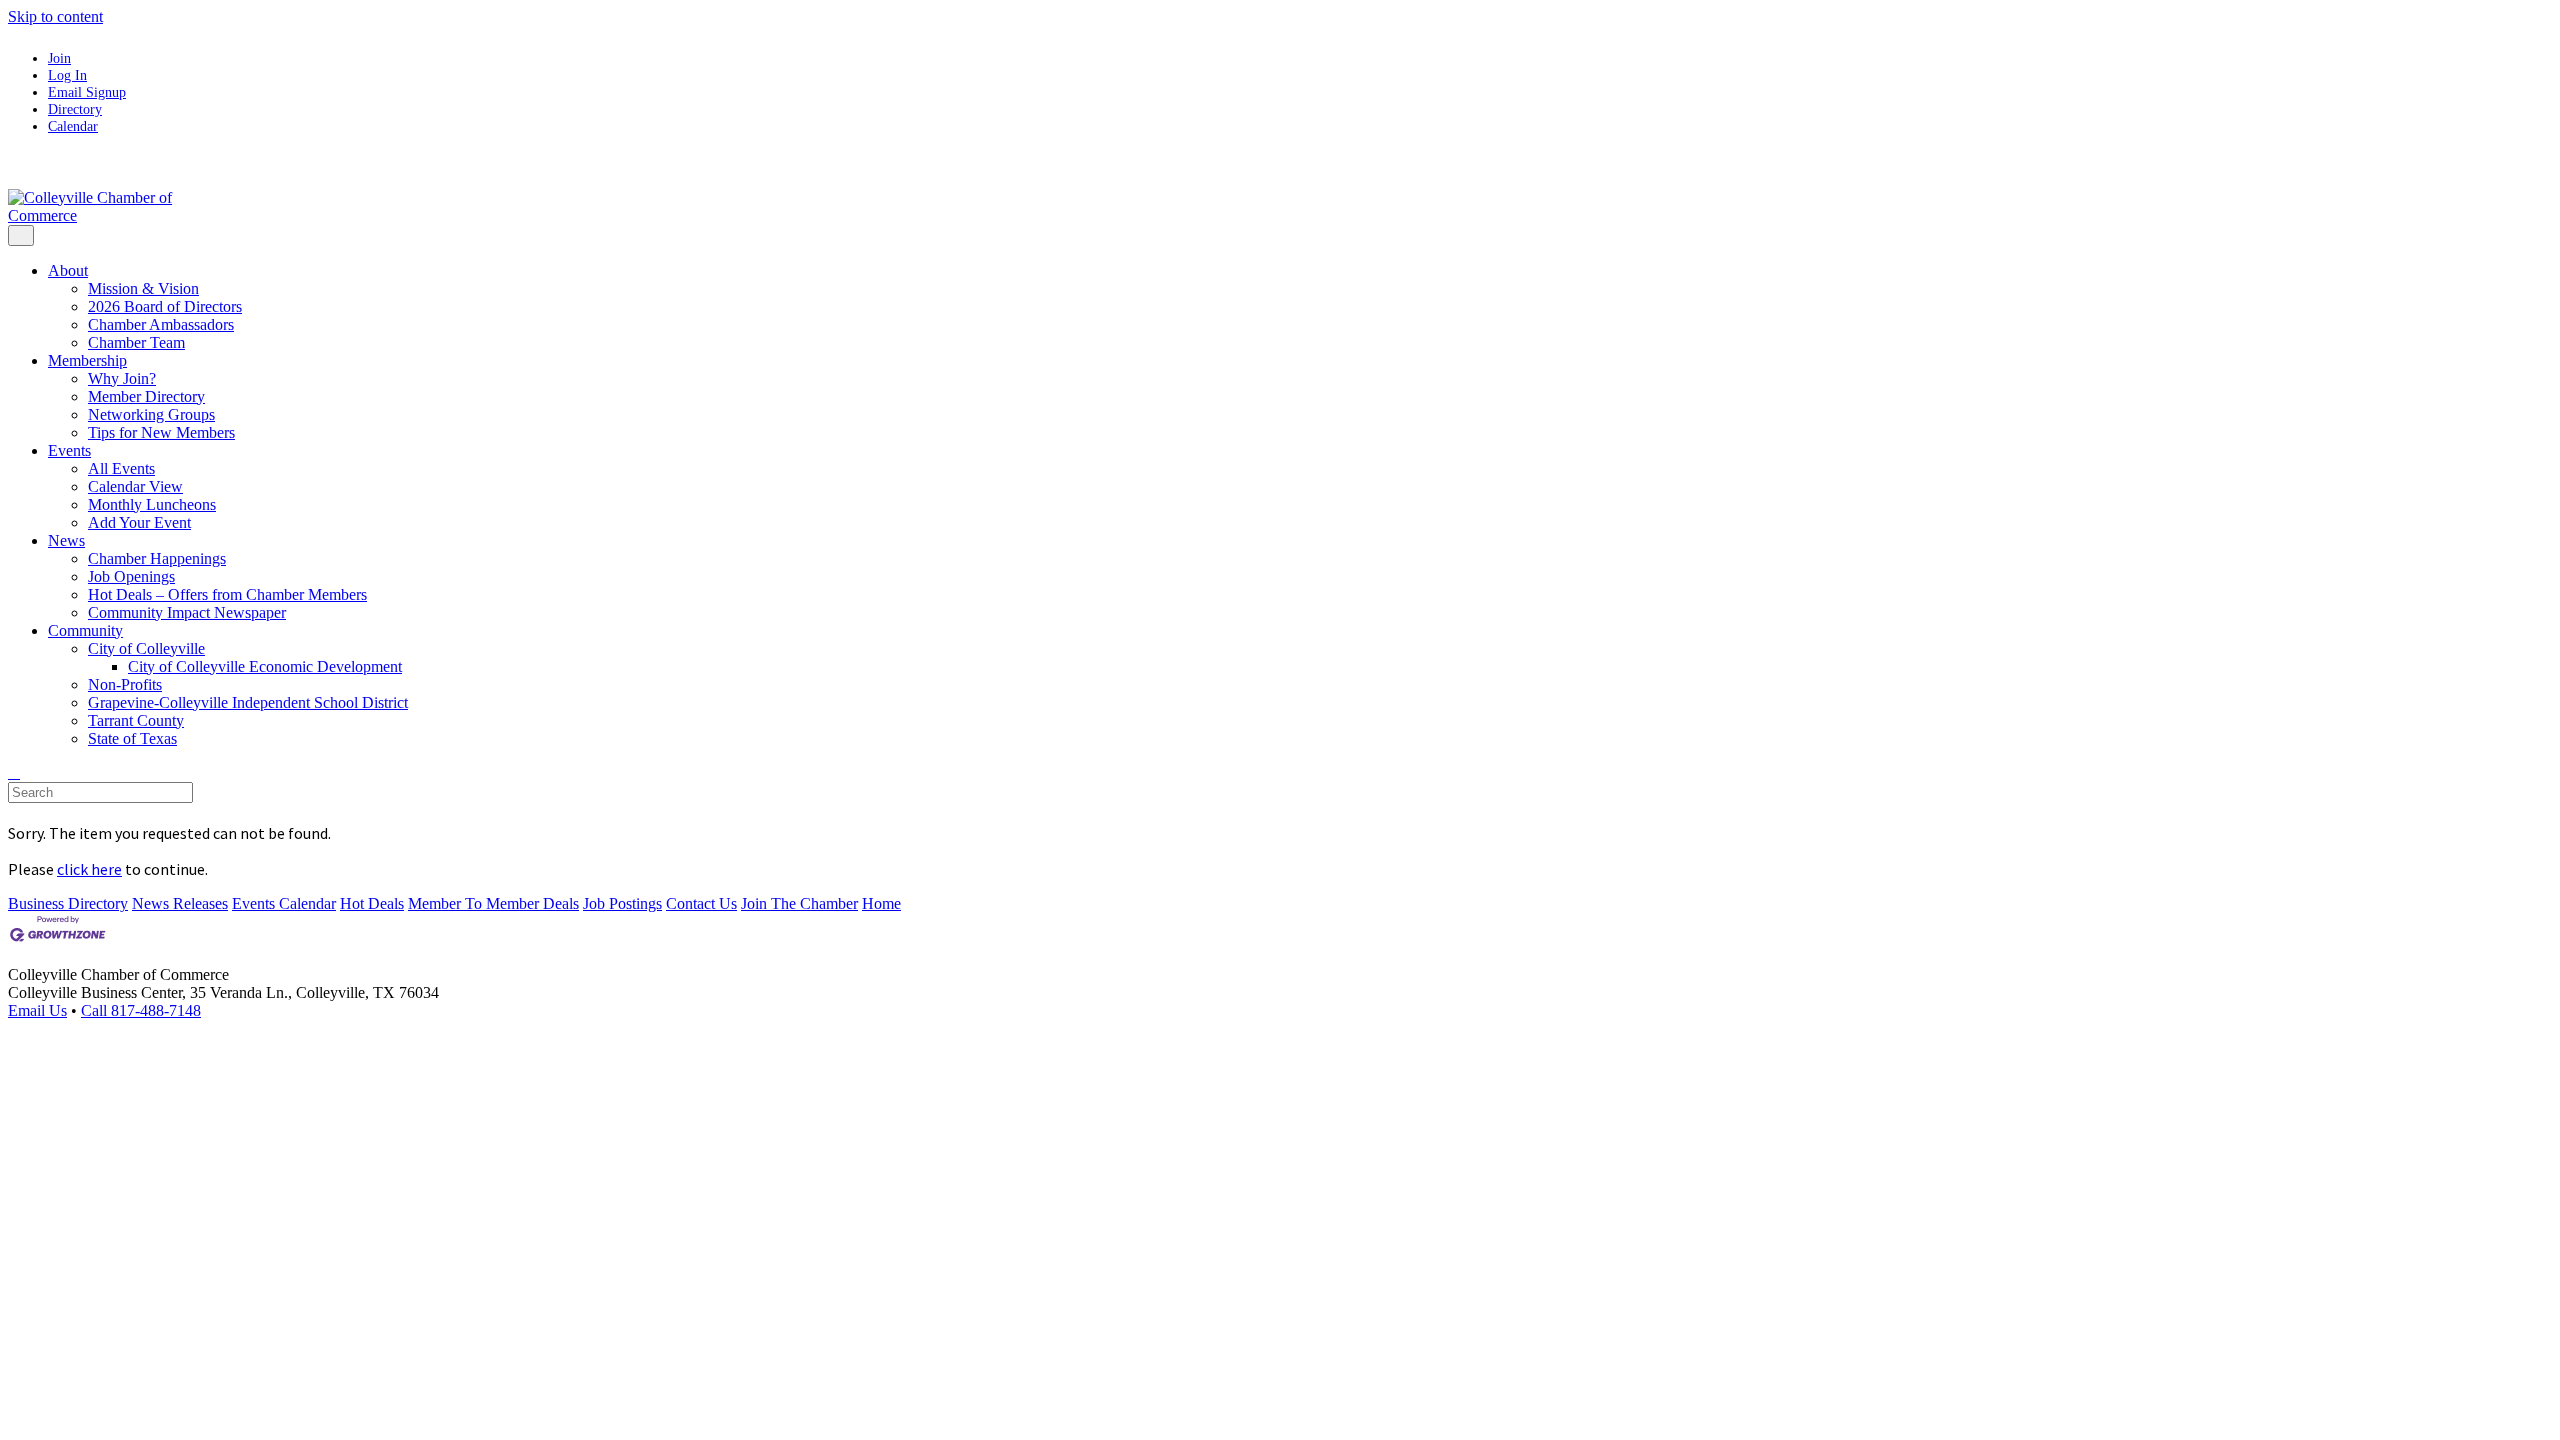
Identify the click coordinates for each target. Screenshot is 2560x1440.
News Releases (180, 903)
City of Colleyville (146, 648)
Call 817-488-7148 (141, 1010)
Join (59, 58)
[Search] (14, 772)
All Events (121, 468)
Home (881, 903)
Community (85, 630)
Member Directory (146, 396)
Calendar (73, 126)
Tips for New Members (161, 432)
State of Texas (132, 738)
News (66, 540)
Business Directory (68, 903)
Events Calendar (284, 903)
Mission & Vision (143, 288)
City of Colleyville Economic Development (265, 666)
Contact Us (701, 903)
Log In (67, 75)
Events (69, 450)
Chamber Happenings (157, 558)
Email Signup (87, 92)
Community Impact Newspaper (187, 612)
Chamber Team (136, 342)
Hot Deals (372, 903)
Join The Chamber (799, 903)
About (68, 270)
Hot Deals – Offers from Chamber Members (227, 594)
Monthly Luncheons (152, 504)
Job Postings (622, 903)
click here (89, 869)
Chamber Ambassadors (161, 324)
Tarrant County (136, 720)
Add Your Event (139, 522)
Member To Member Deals (493, 903)
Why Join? (122, 378)
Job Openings (131, 576)
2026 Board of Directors (165, 306)
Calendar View (135, 486)
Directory (75, 109)
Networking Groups (151, 414)
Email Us (37, 1010)
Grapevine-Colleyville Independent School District (248, 702)
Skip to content (55, 16)
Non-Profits (125, 684)
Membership (87, 360)
